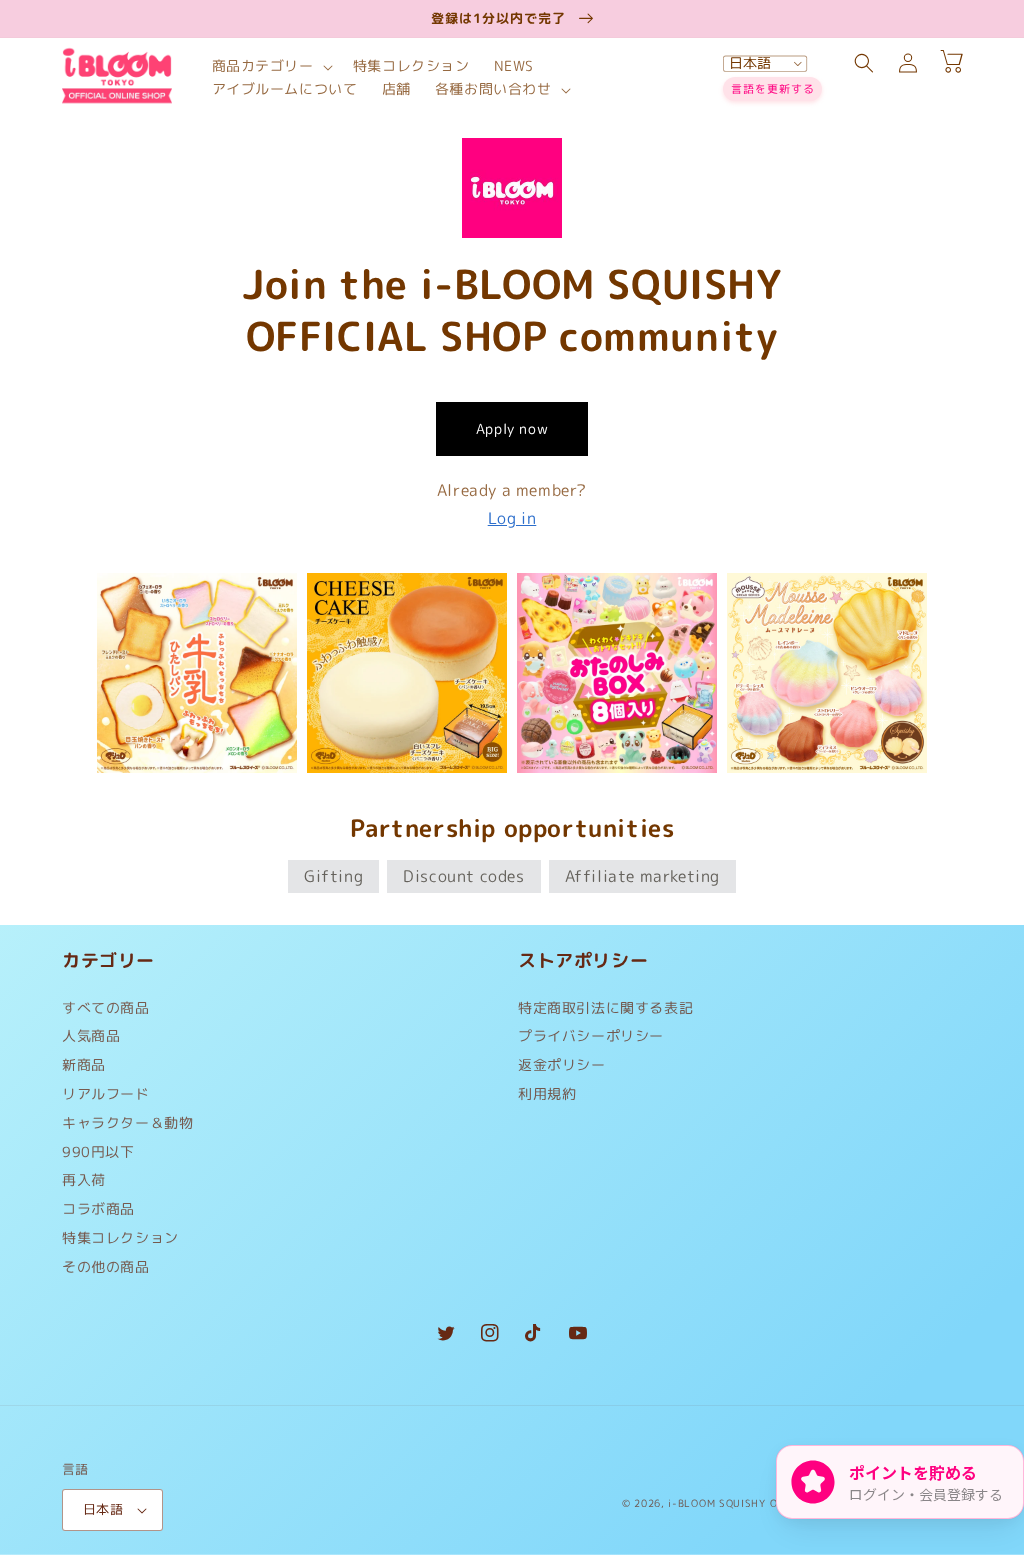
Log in (512, 518)
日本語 (103, 1509)
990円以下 (98, 1151)
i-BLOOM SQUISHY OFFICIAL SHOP (759, 1503)
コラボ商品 (98, 1208)
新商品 (84, 1064)
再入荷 (84, 1179)
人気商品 (91, 1035)
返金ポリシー (562, 1064)
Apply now (512, 428)
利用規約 (547, 1093)
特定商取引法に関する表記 (605, 1012)
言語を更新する (773, 89)
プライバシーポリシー (591, 1035)
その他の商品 (106, 1266)
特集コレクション (120, 1237)
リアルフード (106, 1093)
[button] (270, 66)
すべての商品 (106, 1012)
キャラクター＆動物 (127, 1122)
